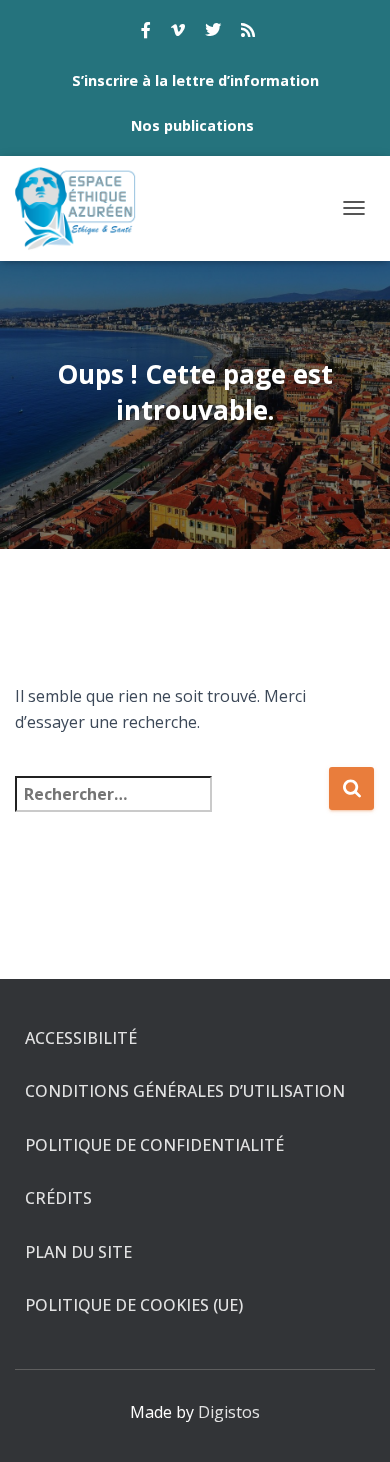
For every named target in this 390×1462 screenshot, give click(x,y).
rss (248, 33)
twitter (213, 33)
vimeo (178, 33)
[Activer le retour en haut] (350, 1422)
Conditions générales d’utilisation (185, 1091)
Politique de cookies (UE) (134, 1305)
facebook (146, 33)
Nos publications (192, 125)
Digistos (229, 1412)
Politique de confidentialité (154, 1145)
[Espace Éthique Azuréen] (83, 208)
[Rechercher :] (171, 807)
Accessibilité (81, 1038)
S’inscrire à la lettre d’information (195, 80)
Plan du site (78, 1252)
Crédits (58, 1198)
